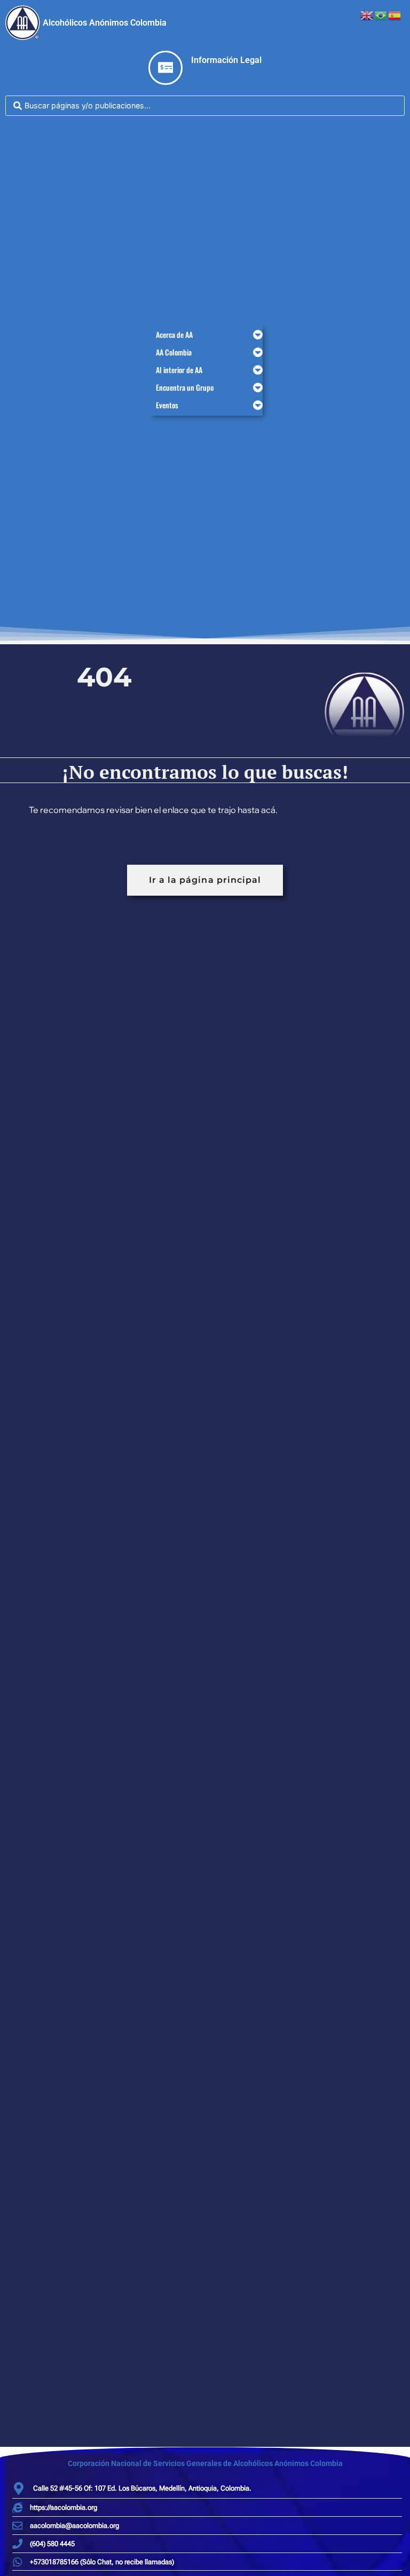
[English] (367, 14)
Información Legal (226, 60)
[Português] (381, 14)
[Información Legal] (165, 68)
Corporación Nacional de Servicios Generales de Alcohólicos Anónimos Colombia (205, 2463)
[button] (205, 334)
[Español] (395, 14)
